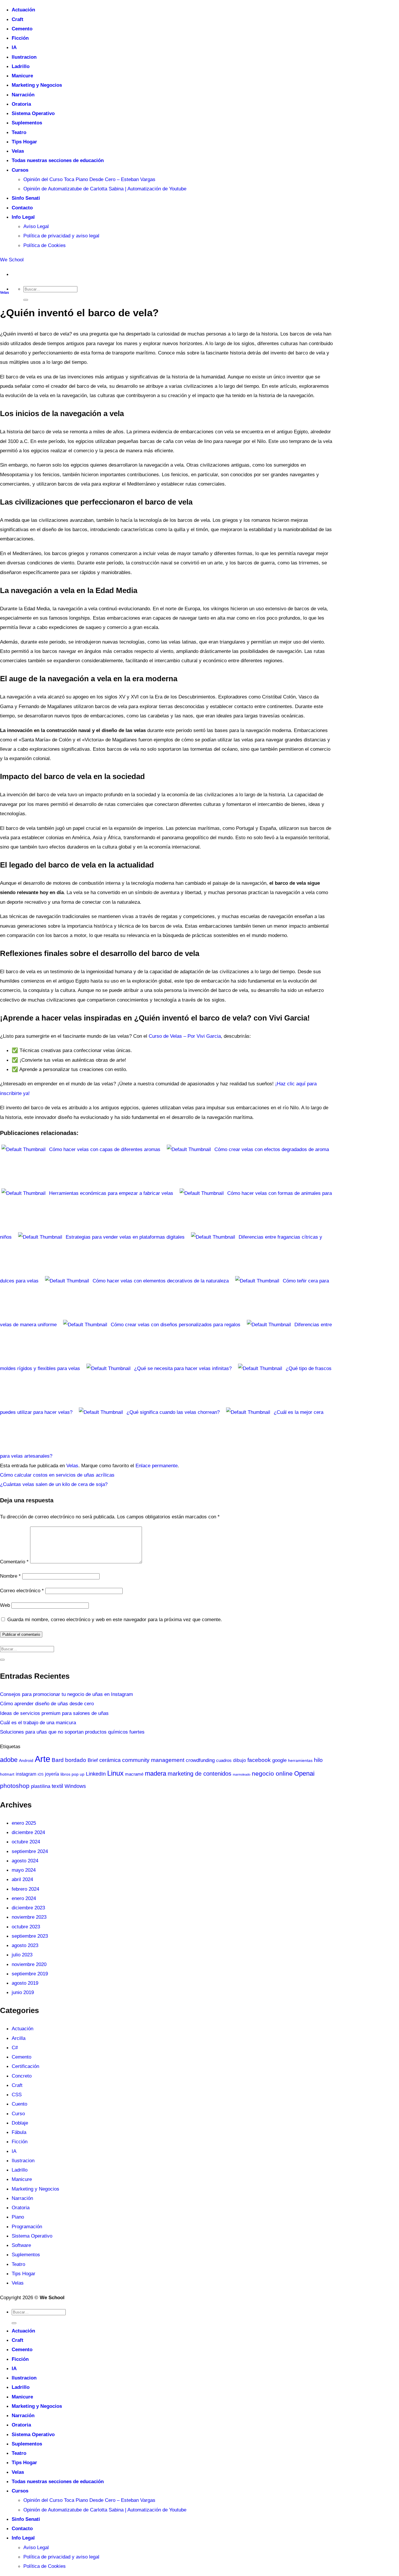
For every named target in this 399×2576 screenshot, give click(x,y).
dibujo (240, 1760)
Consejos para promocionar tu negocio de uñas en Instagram (66, 1694)
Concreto (22, 2076)
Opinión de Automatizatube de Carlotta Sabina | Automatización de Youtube (105, 189)
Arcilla (19, 2038)
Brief (93, 1760)
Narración (23, 95)
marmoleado (242, 1774)
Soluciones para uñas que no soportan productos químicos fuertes (72, 1732)
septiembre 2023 (30, 1936)
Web (5, 1605)
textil (57, 1786)
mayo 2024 (24, 1870)
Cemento (22, 29)
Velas (18, 151)
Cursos (20, 170)
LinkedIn (96, 1774)
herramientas (300, 1761)
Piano (18, 2217)
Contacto (22, 208)
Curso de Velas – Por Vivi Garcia (185, 1036)
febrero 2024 (25, 1889)
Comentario (14, 1562)
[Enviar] (26, 300)
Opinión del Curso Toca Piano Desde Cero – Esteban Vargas (89, 179)
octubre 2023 (26, 1927)
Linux (115, 1773)
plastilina (41, 1786)
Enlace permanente (157, 1466)
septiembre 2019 (30, 1974)
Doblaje (20, 2123)
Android (26, 1760)
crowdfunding (200, 1760)
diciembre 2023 (28, 1908)
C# (15, 2047)
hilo (318, 1760)
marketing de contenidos (199, 1774)
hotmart (7, 1774)
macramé (134, 1774)
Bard (58, 1760)
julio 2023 (22, 1955)
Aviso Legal (36, 226)
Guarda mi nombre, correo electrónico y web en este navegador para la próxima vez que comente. (115, 1619)
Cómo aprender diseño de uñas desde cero (47, 1704)
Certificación (25, 2066)
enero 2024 (24, 1898)
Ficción (20, 38)
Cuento (19, 2104)
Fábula (19, 2132)
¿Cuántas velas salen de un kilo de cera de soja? (54, 1484)
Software (21, 2245)
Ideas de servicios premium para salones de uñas (54, 1713)
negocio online (272, 1773)
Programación (27, 2226)
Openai (304, 1773)
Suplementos (27, 123)
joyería (52, 1774)
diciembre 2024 (28, 1832)
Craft (18, 19)
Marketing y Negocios (37, 85)
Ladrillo (21, 66)
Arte (42, 1759)
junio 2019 (23, 1992)
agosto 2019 (25, 1983)
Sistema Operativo (33, 113)
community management (153, 1760)
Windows (75, 1786)
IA (14, 47)
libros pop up (72, 1774)
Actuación (23, 10)
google (279, 1760)
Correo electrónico (22, 1591)
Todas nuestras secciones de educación (58, 160)
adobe (9, 1760)
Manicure (22, 76)
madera (156, 1773)
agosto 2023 (25, 1945)
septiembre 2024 (30, 1851)
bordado (76, 1760)
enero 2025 (24, 1823)
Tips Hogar (24, 142)
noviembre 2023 (29, 1917)
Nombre (10, 1576)
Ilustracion (24, 57)
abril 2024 (22, 1879)
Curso (18, 2113)
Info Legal (23, 217)
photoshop (15, 1786)
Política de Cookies (45, 245)
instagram (26, 1774)
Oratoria (21, 104)
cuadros (224, 1760)
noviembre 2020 (29, 1964)
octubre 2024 (26, 1842)
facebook (259, 1760)
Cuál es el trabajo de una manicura (38, 1722)
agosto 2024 (25, 1861)
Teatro (19, 132)
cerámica (110, 1760)
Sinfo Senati (26, 198)
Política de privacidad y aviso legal (61, 236)
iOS (41, 1774)
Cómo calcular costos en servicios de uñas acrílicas (57, 1475)
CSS (17, 2094)
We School (12, 260)
